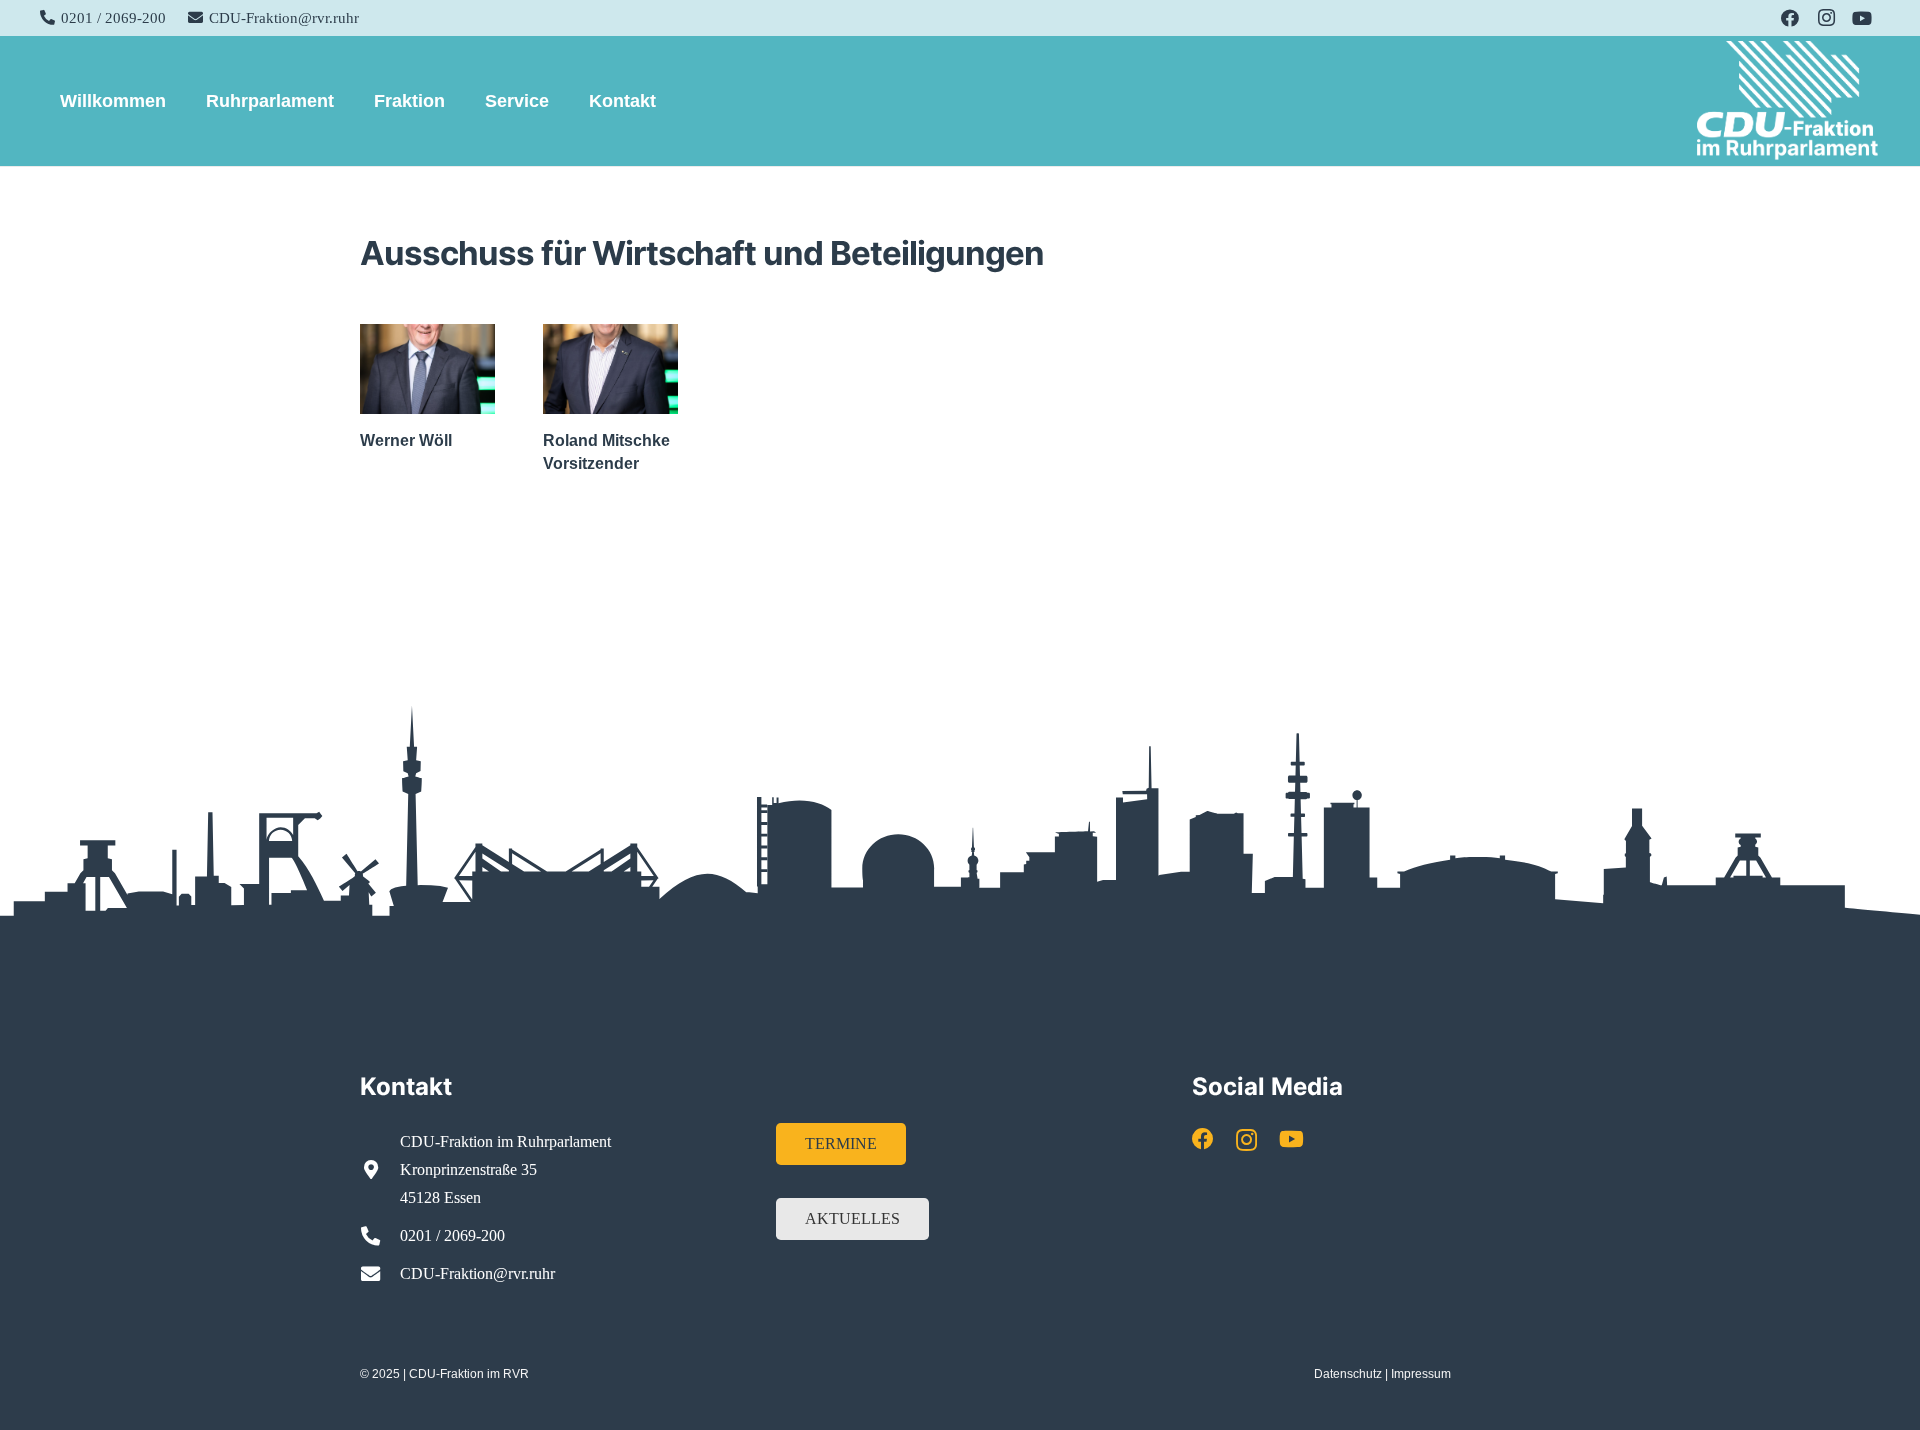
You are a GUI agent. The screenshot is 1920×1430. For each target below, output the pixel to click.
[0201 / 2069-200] (380, 1235)
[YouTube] (1862, 18)
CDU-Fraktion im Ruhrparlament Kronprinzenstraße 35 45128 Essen (505, 1169)
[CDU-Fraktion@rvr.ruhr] (380, 1273)
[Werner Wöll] (427, 369)
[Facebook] (1790, 18)
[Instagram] (1826, 18)
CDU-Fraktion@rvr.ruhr (477, 1273)
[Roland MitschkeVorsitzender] (610, 369)
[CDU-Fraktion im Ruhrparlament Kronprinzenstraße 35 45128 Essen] (380, 1169)
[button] (182, 101)
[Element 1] (1788, 101)
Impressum (1421, 1374)
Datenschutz (1348, 1374)
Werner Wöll (406, 440)
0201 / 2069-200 (452, 1235)
